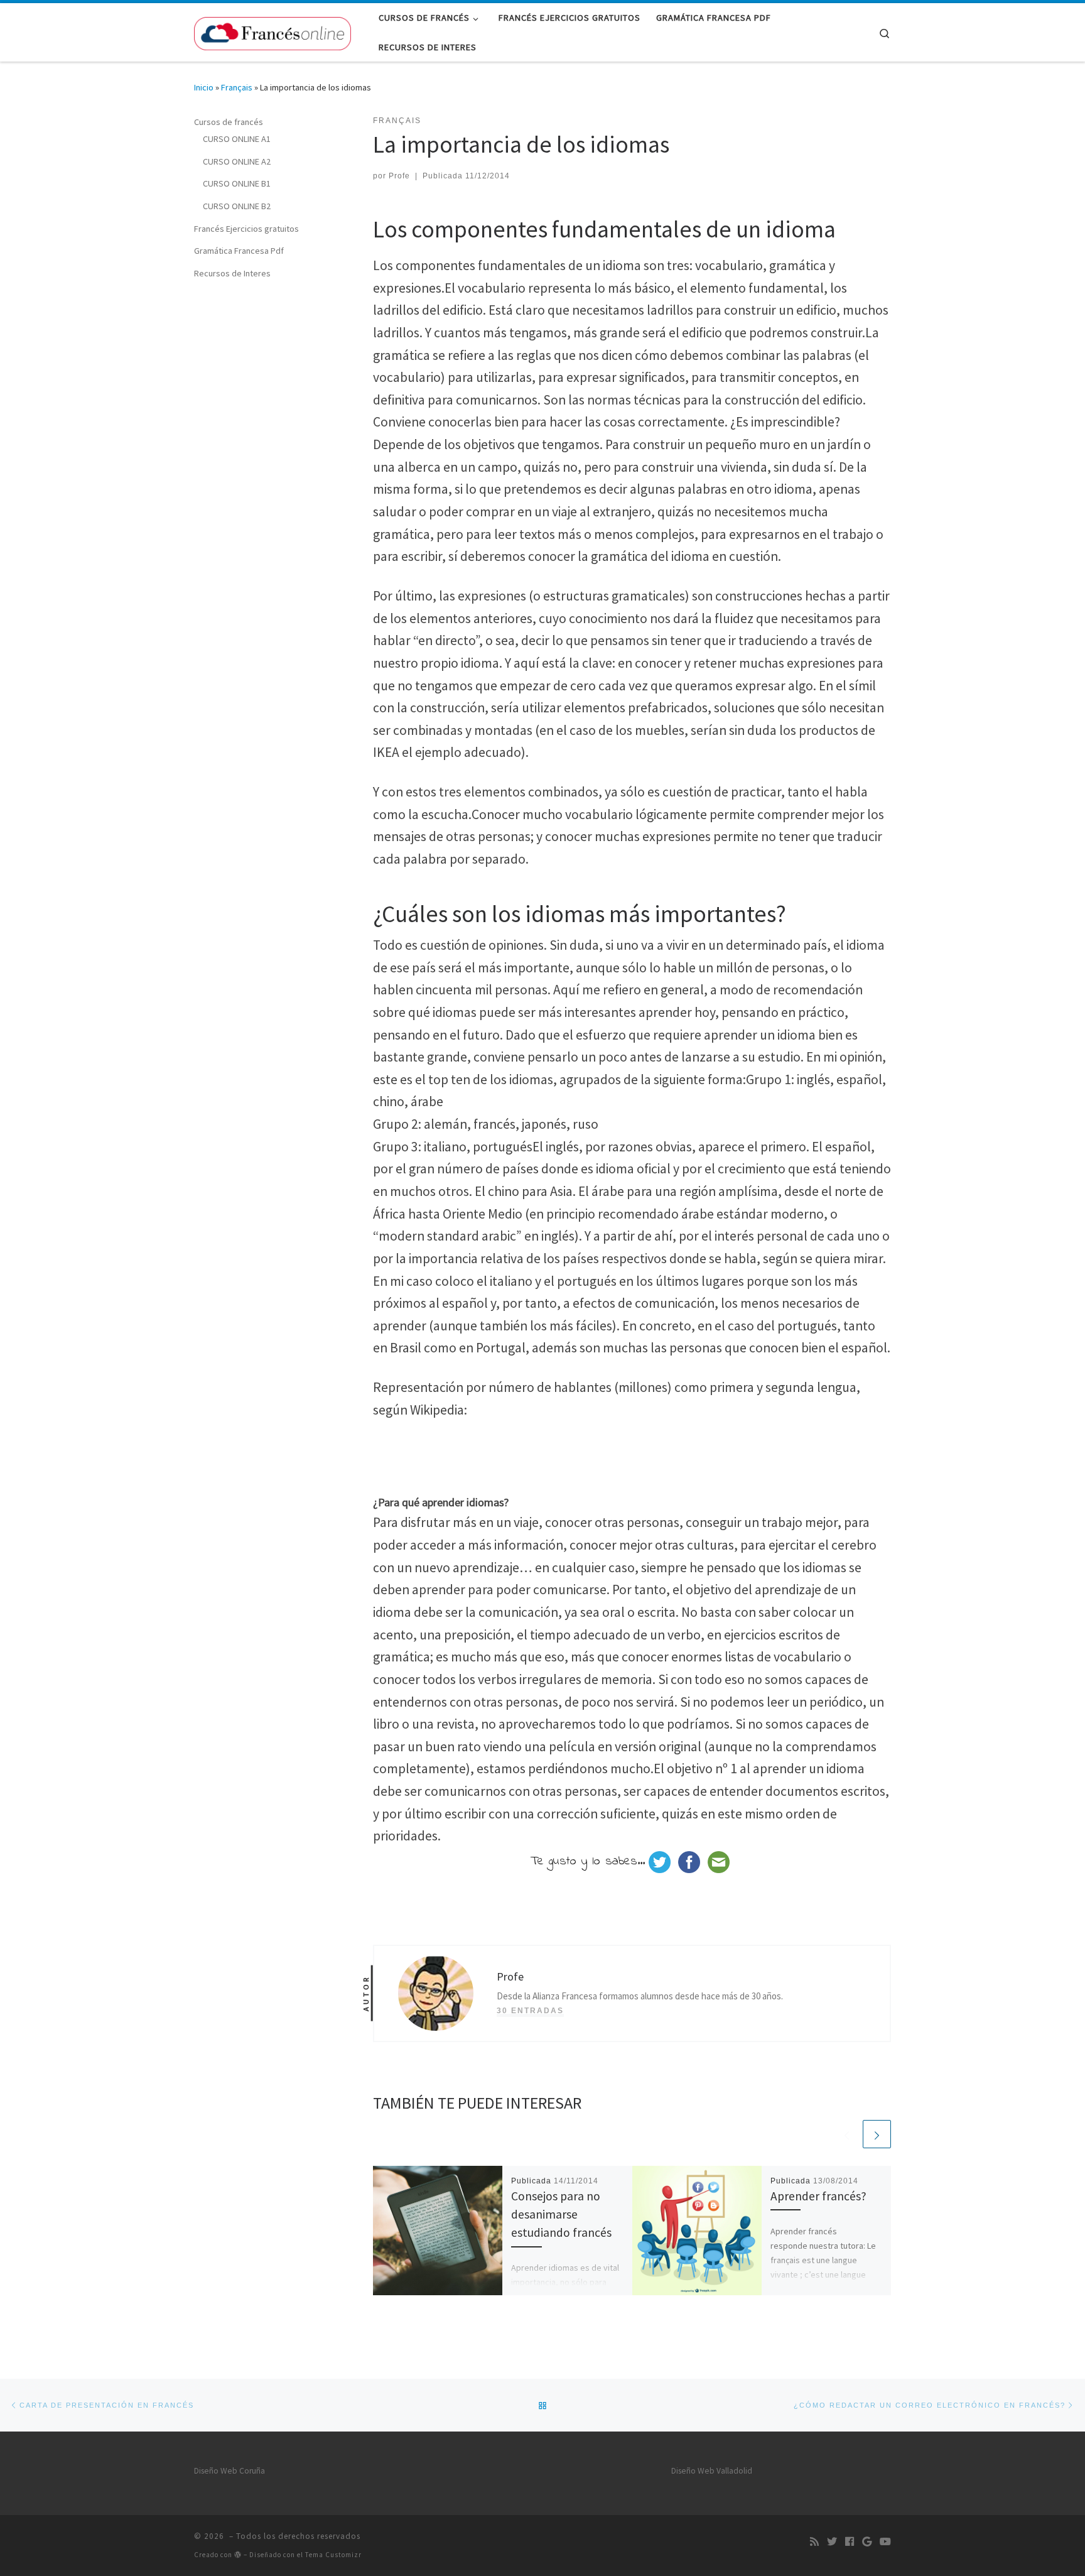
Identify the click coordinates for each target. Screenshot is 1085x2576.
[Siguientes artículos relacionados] (877, 2134)
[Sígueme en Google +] (867, 2541)
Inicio (204, 87)
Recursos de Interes (232, 273)
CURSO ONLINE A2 (237, 161)
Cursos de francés (229, 122)
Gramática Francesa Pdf (239, 251)
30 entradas (530, 2011)
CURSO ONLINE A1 (237, 139)
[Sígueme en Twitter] (832, 2541)
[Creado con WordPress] (238, 2554)
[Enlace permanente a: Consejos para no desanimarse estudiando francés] (438, 2231)
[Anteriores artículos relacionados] (847, 2134)
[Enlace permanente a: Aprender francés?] (697, 2231)
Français (237, 87)
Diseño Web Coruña (229, 2471)
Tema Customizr (333, 2555)
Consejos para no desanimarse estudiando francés (561, 2214)
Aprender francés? (818, 2196)
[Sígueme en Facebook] (850, 2541)
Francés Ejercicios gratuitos (246, 229)
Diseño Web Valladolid (712, 2471)
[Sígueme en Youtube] (885, 2541)
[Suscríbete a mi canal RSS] (814, 2541)
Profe (399, 176)
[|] (273, 31)
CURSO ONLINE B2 (237, 206)
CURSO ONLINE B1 (237, 183)
